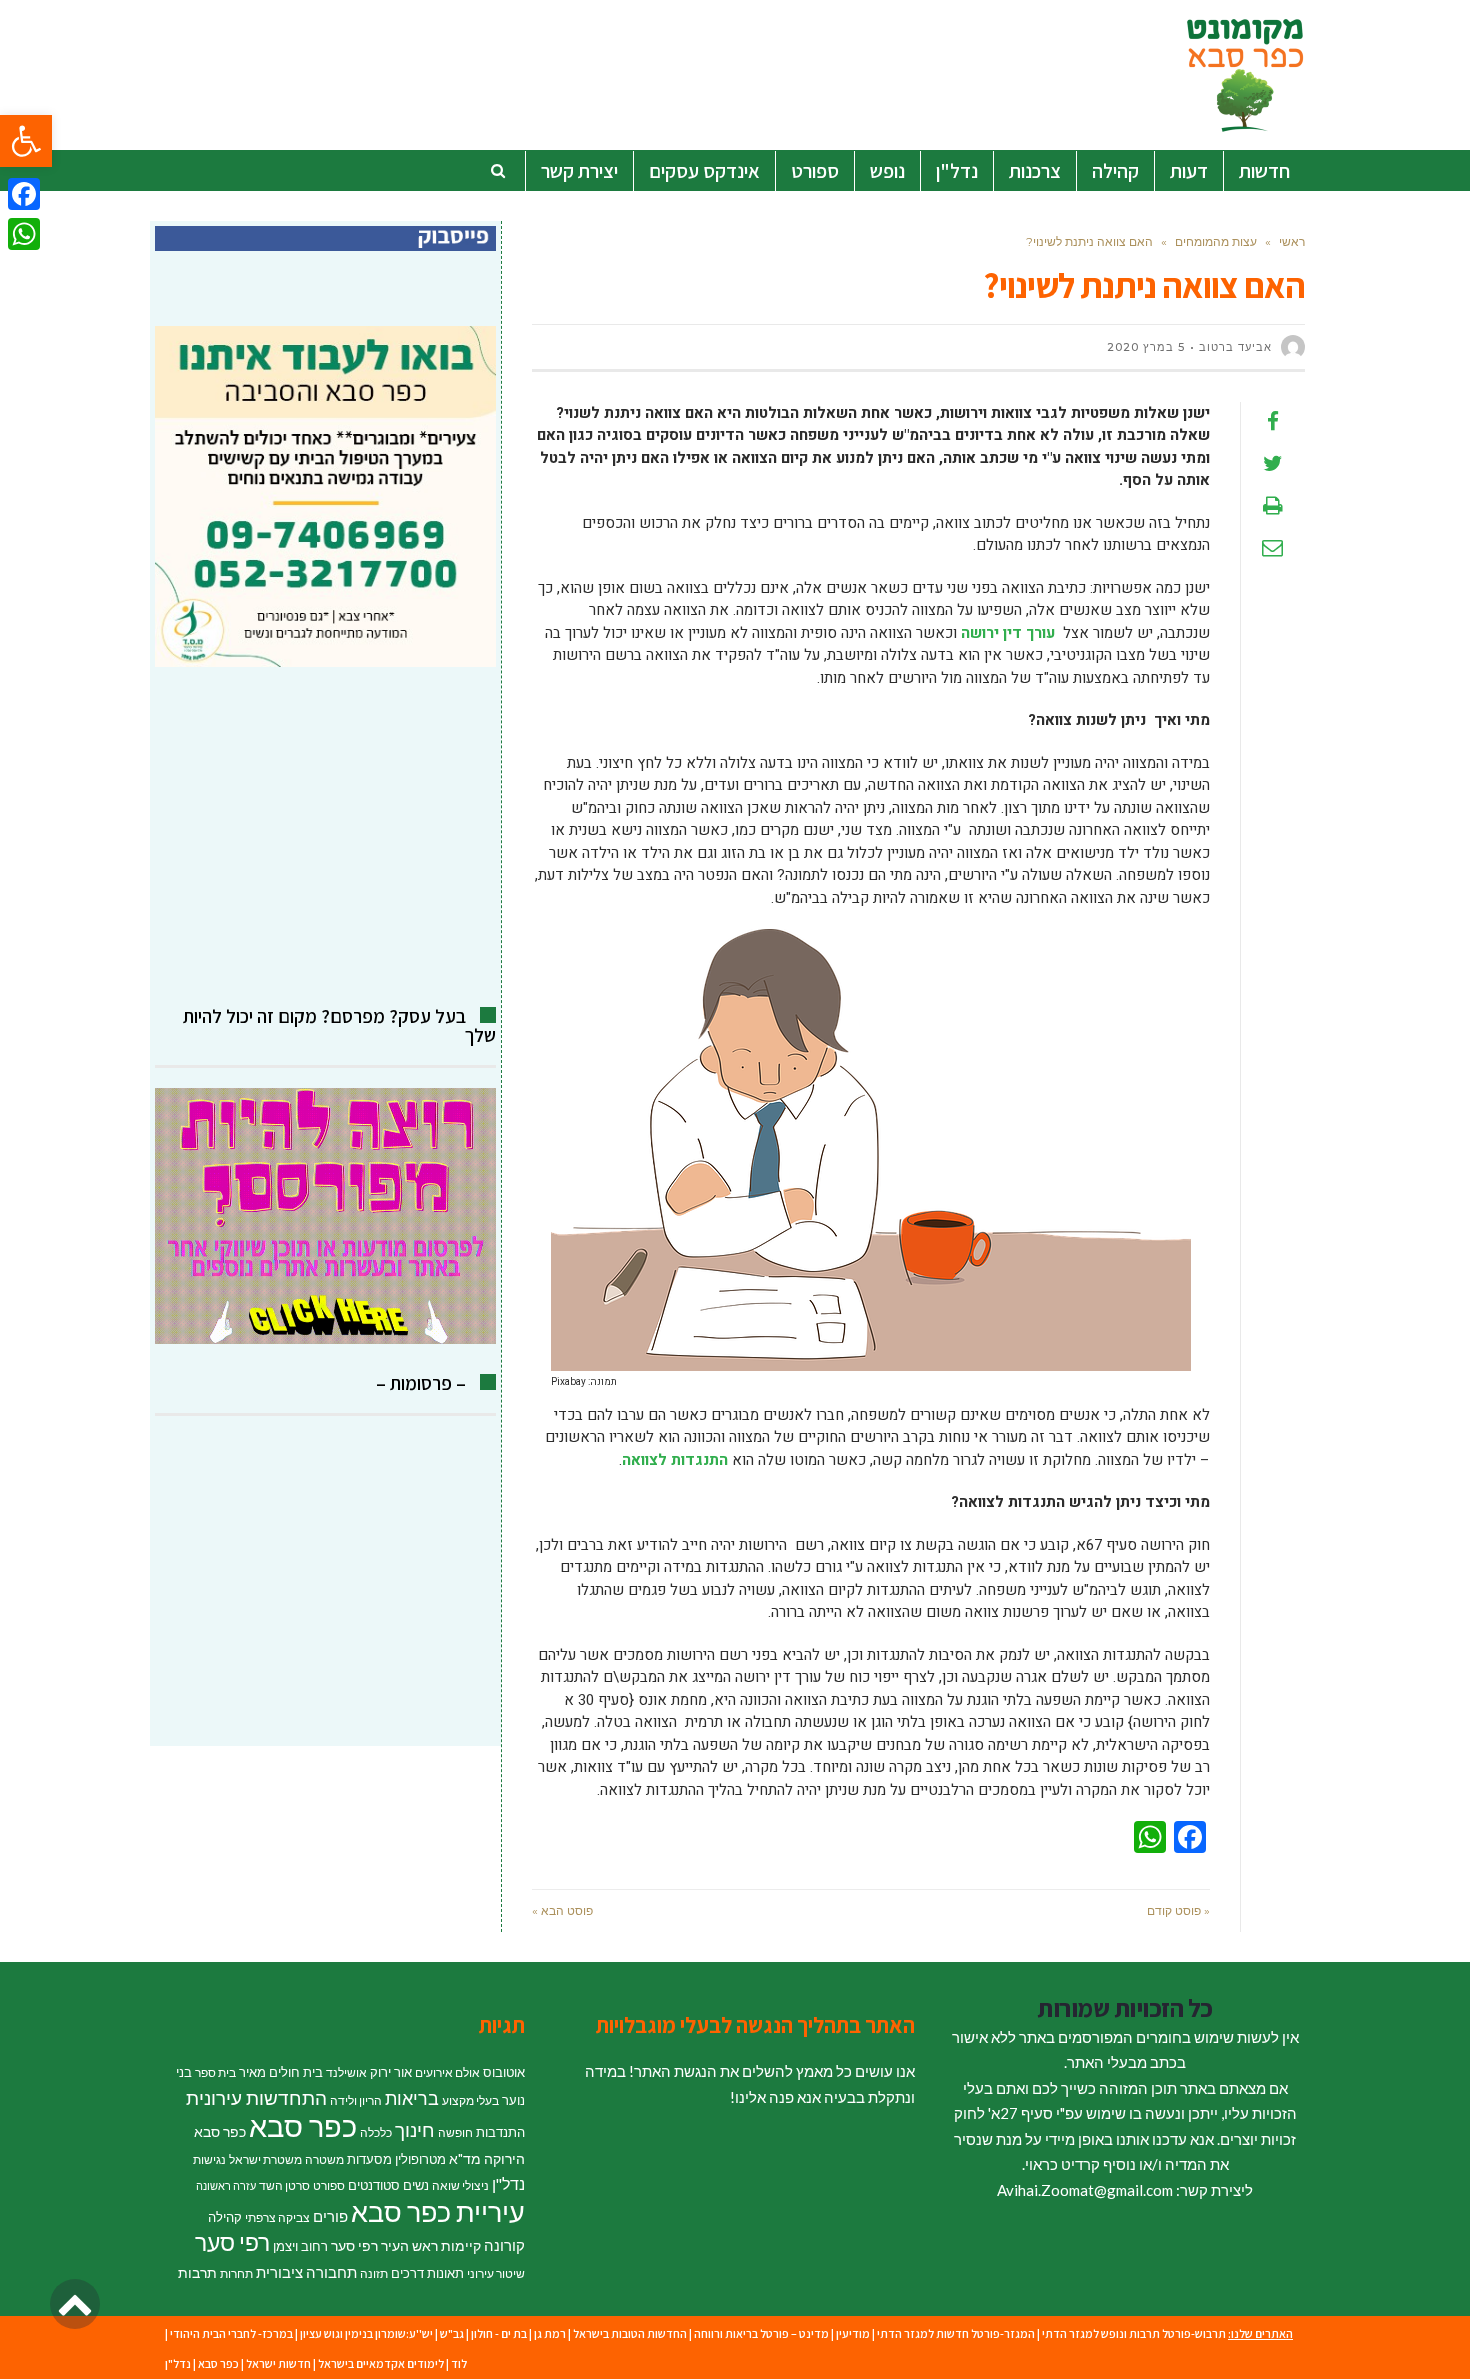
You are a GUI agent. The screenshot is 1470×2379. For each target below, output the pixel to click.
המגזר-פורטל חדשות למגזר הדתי (956, 2333)
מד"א (465, 2158)
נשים (416, 2185)
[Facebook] (24, 194)
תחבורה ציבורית (306, 2272)
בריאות (412, 2098)
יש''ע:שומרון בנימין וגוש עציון (366, 2333)
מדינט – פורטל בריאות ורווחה (761, 2333)
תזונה (374, 2273)
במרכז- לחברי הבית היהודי (231, 2333)
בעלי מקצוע (470, 2100)
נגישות (209, 2159)
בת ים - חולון (499, 2333)
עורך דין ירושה (1008, 633)
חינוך (415, 2129)
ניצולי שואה (460, 2185)
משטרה (324, 2159)
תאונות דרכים (427, 2273)
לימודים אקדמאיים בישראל (381, 2363)
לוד (459, 2363)
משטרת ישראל (265, 2159)
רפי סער (232, 2242)
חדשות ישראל (278, 2363)
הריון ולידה (356, 2100)
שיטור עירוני (496, 2273)
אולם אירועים (447, 2072)
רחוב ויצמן (300, 2246)
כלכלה (376, 2132)
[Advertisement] (325, 837)
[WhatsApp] (24, 234)
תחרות (236, 2273)
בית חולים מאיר (281, 2072)
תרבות (197, 2272)
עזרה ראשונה (226, 2185)
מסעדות (369, 2159)
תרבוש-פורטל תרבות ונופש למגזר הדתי (1134, 2333)
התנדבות (500, 2132)
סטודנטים (374, 2185)
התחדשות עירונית (256, 2098)
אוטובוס (504, 2072)
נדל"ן (508, 2184)
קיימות (461, 2245)
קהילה (225, 2217)
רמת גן (550, 2333)
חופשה (455, 2132)
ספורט (329, 2185)
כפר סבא (303, 2125)
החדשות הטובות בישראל (630, 2333)
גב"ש (452, 2333)
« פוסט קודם (1178, 1910)
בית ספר (215, 2072)
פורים (330, 2216)
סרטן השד (284, 2185)
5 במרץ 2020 (1146, 347)
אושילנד (346, 2072)
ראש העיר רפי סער (384, 2245)
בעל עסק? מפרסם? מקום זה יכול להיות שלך (339, 1025)
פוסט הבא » (562, 1910)
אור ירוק (391, 2072)
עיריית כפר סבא (438, 2211)
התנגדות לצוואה (675, 1460)
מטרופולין (420, 2159)
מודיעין (853, 2333)
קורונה (504, 2245)
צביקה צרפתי (277, 2217)
